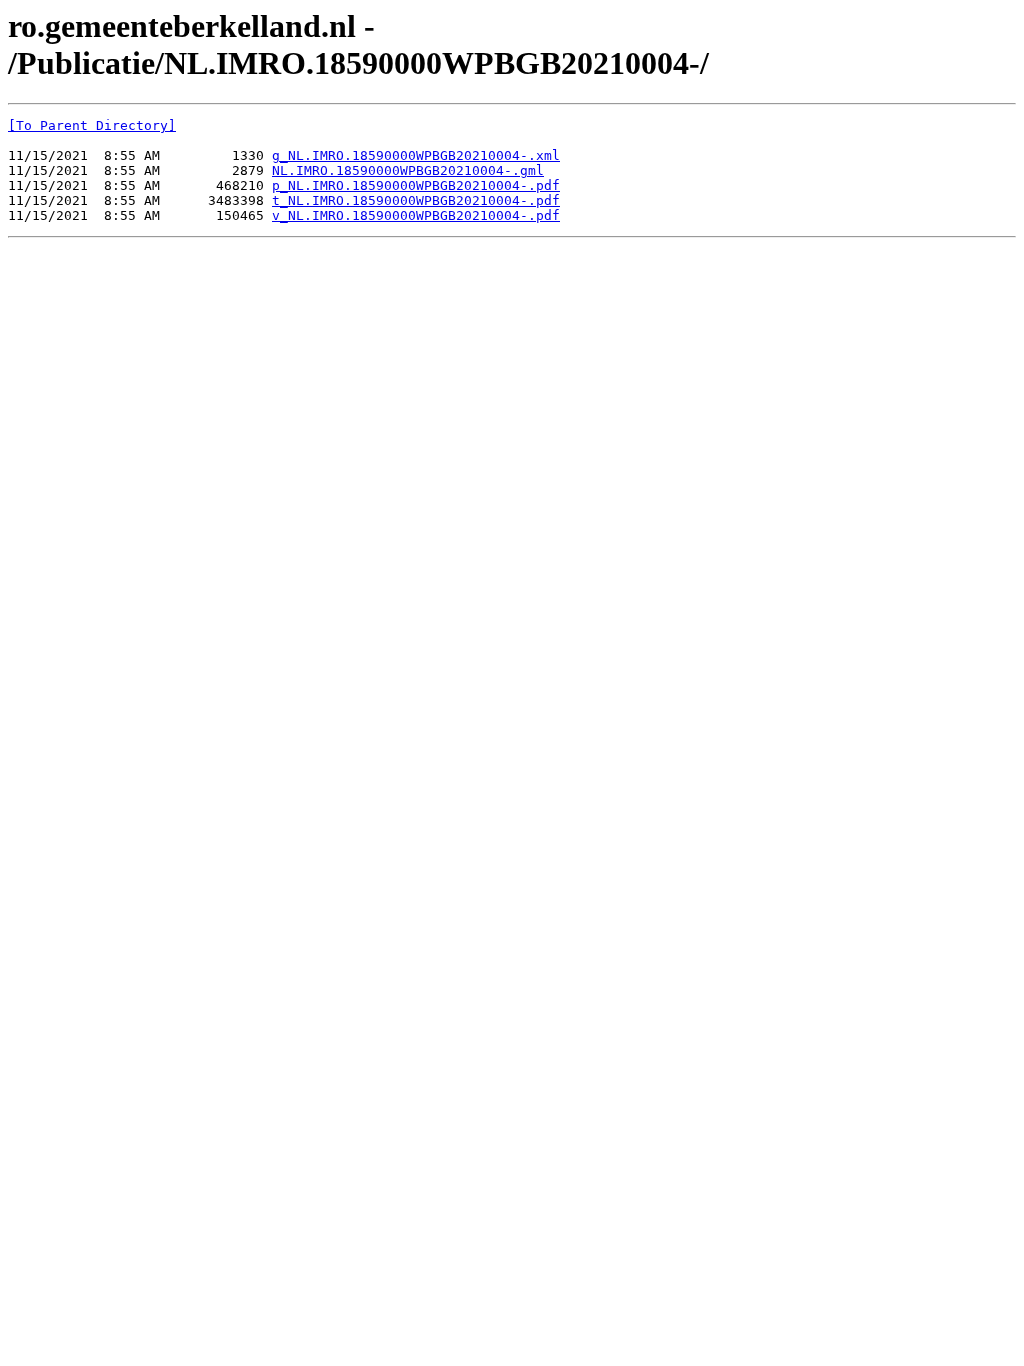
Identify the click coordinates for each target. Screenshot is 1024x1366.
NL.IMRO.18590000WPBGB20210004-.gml (408, 170)
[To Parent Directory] (92, 125)
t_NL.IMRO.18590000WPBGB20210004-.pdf (416, 200)
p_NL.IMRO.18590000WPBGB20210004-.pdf (416, 185)
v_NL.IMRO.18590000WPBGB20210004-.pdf (416, 215)
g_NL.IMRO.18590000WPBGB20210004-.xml (416, 155)
